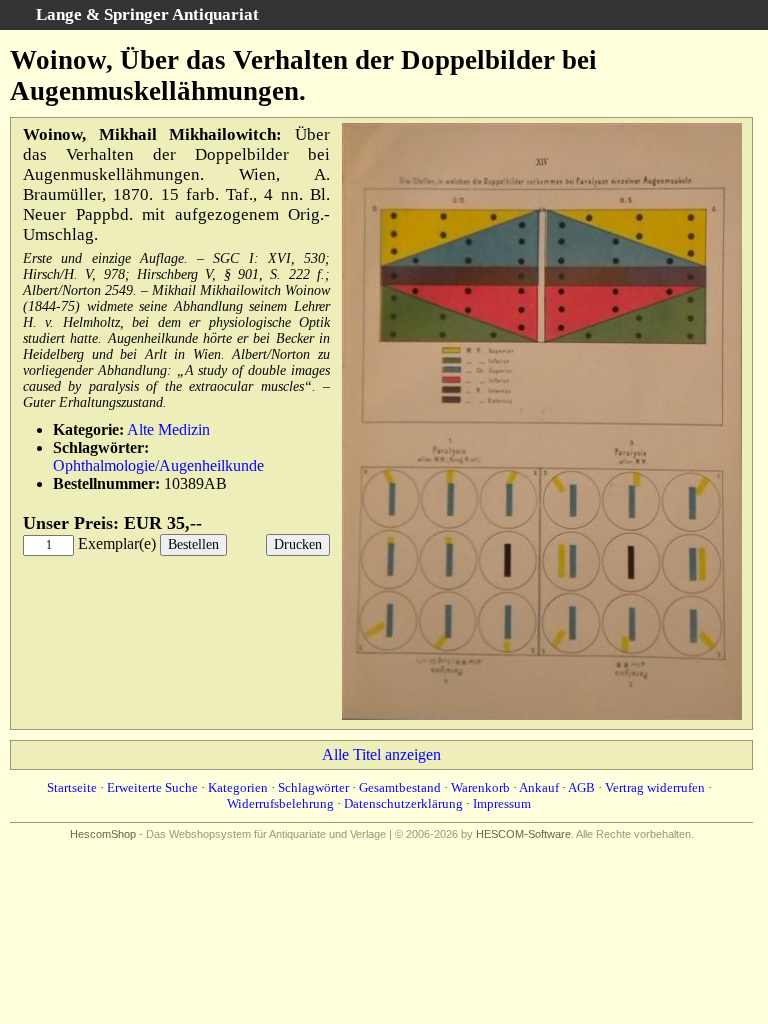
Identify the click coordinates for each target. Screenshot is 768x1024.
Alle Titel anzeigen (381, 754)
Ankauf (539, 787)
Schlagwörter (313, 787)
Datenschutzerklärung (403, 803)
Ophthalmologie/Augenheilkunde (158, 465)
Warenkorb (480, 787)
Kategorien (238, 787)
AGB (581, 787)
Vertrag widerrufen (655, 787)
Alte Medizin (168, 429)
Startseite (72, 787)
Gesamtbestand (400, 787)
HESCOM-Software (523, 834)
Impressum (502, 803)
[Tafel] (542, 715)
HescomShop (103, 834)
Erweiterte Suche (152, 787)
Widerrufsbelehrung (280, 803)
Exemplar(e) (117, 543)
